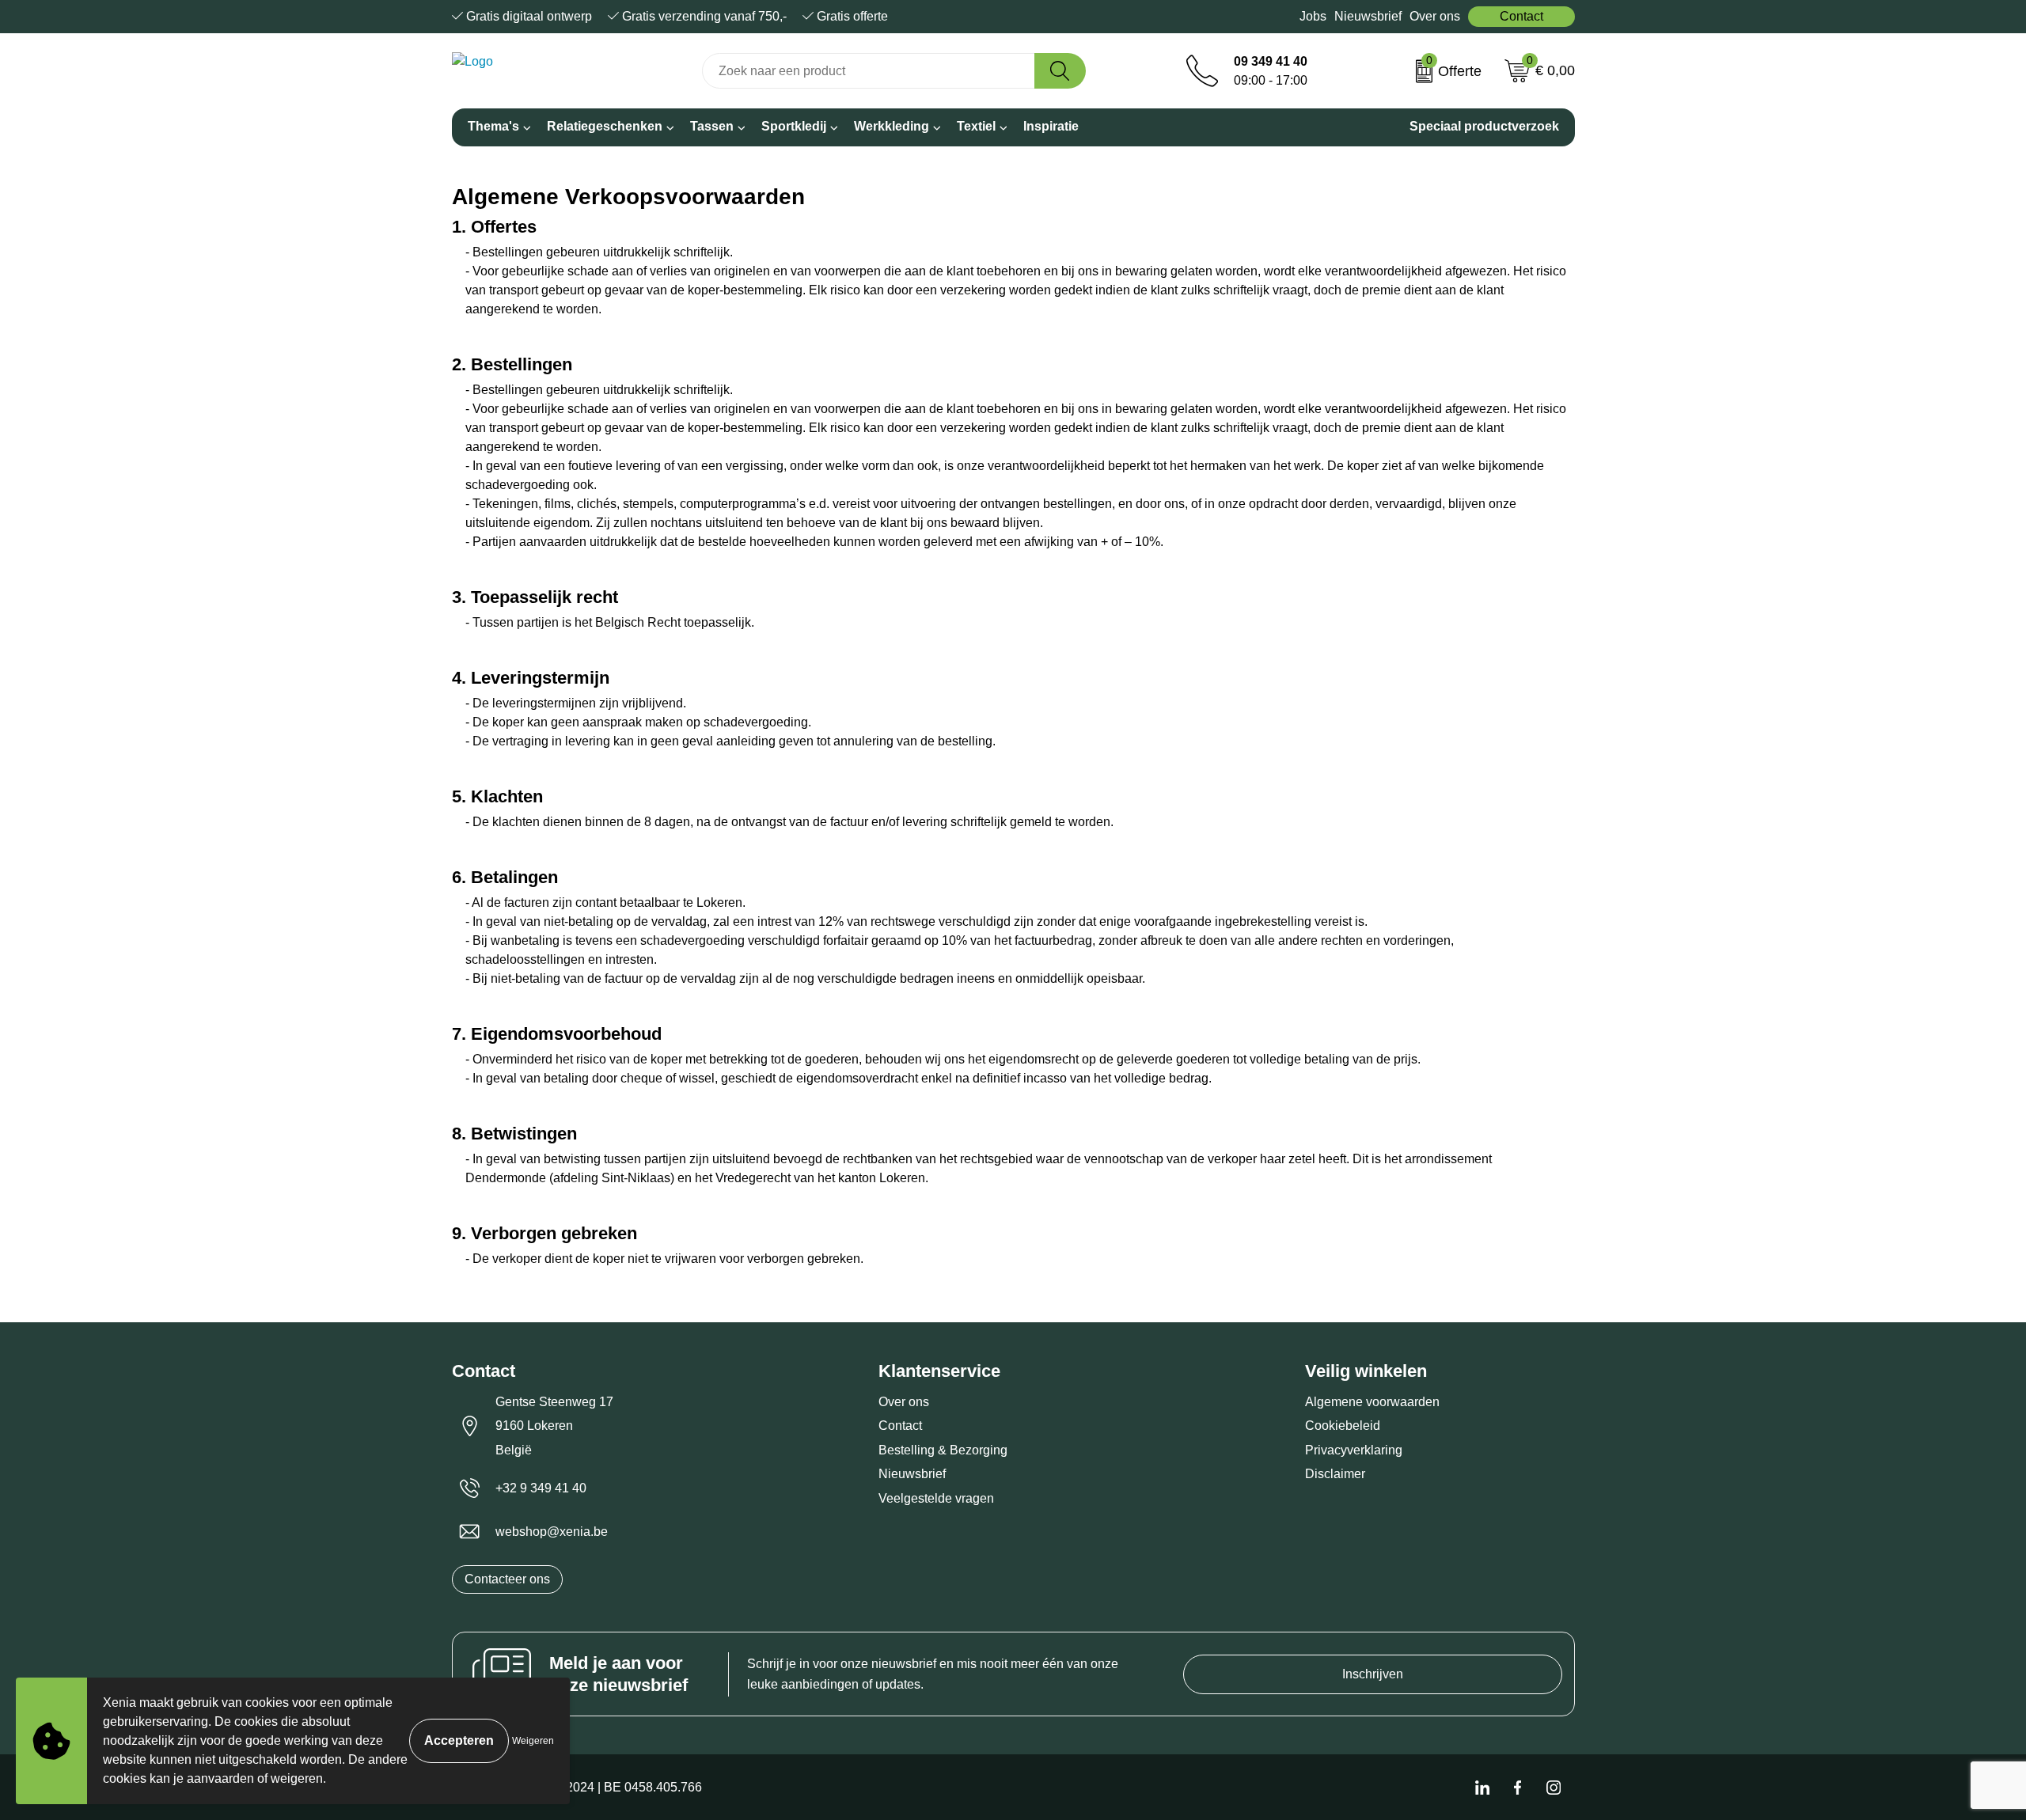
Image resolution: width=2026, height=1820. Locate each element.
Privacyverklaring (1354, 1450)
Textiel (976, 126)
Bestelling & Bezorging (943, 1450)
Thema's (493, 126)
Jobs (1313, 16)
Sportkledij (794, 126)
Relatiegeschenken (605, 126)
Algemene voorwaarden (1372, 1402)
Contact (1521, 16)
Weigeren (533, 1741)
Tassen (712, 126)
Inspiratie (1051, 126)
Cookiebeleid (1343, 1426)
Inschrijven (1373, 1674)
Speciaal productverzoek (1484, 126)
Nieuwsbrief (1368, 16)
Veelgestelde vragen (936, 1498)
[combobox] (868, 71)
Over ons (1435, 16)
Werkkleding (892, 126)
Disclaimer (1335, 1474)
